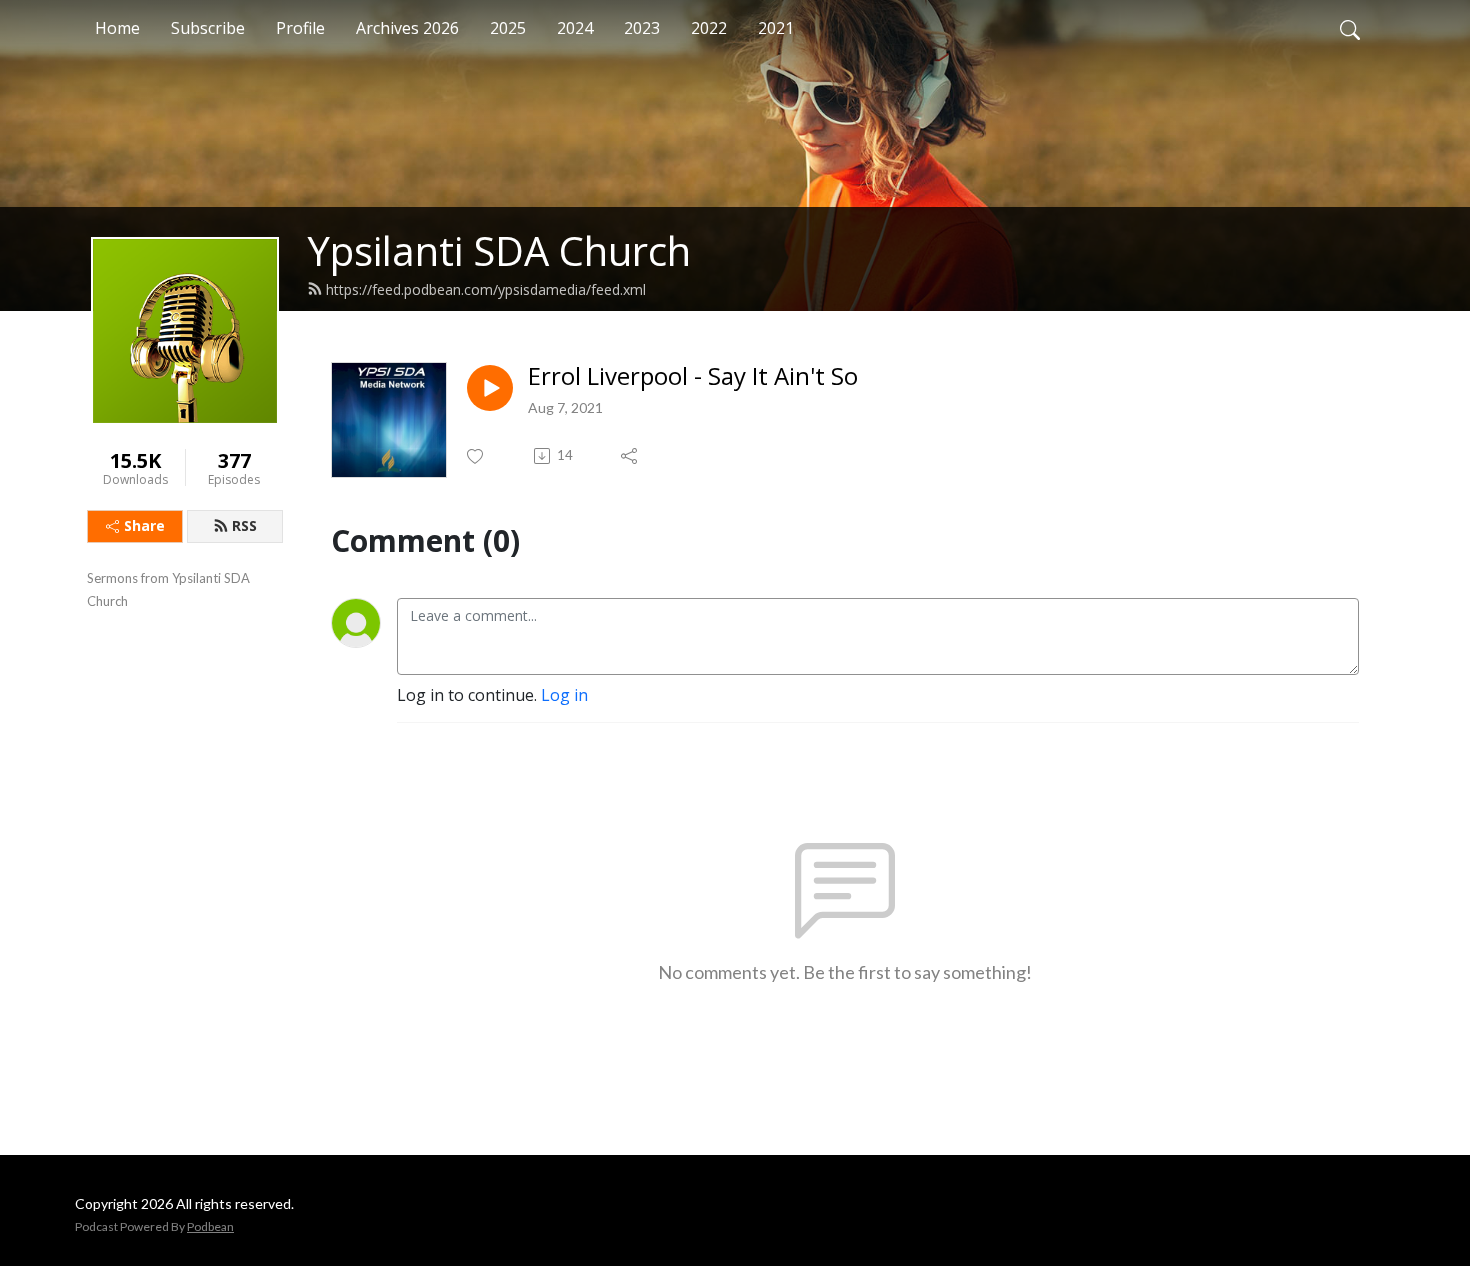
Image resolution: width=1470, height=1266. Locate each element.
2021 (776, 28)
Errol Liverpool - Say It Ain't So (693, 376)
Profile (300, 28)
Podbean (210, 1226)
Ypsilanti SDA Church (499, 250)
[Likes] (476, 456)
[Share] (630, 456)
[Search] (1350, 28)
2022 (709, 28)
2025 (508, 28)
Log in (564, 695)
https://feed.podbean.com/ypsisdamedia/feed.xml (486, 289)
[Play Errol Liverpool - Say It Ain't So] (490, 388)
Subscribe (208, 28)
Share (144, 525)
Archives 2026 (407, 28)
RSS (244, 525)
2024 (575, 28)
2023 (642, 28)
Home (117, 28)
